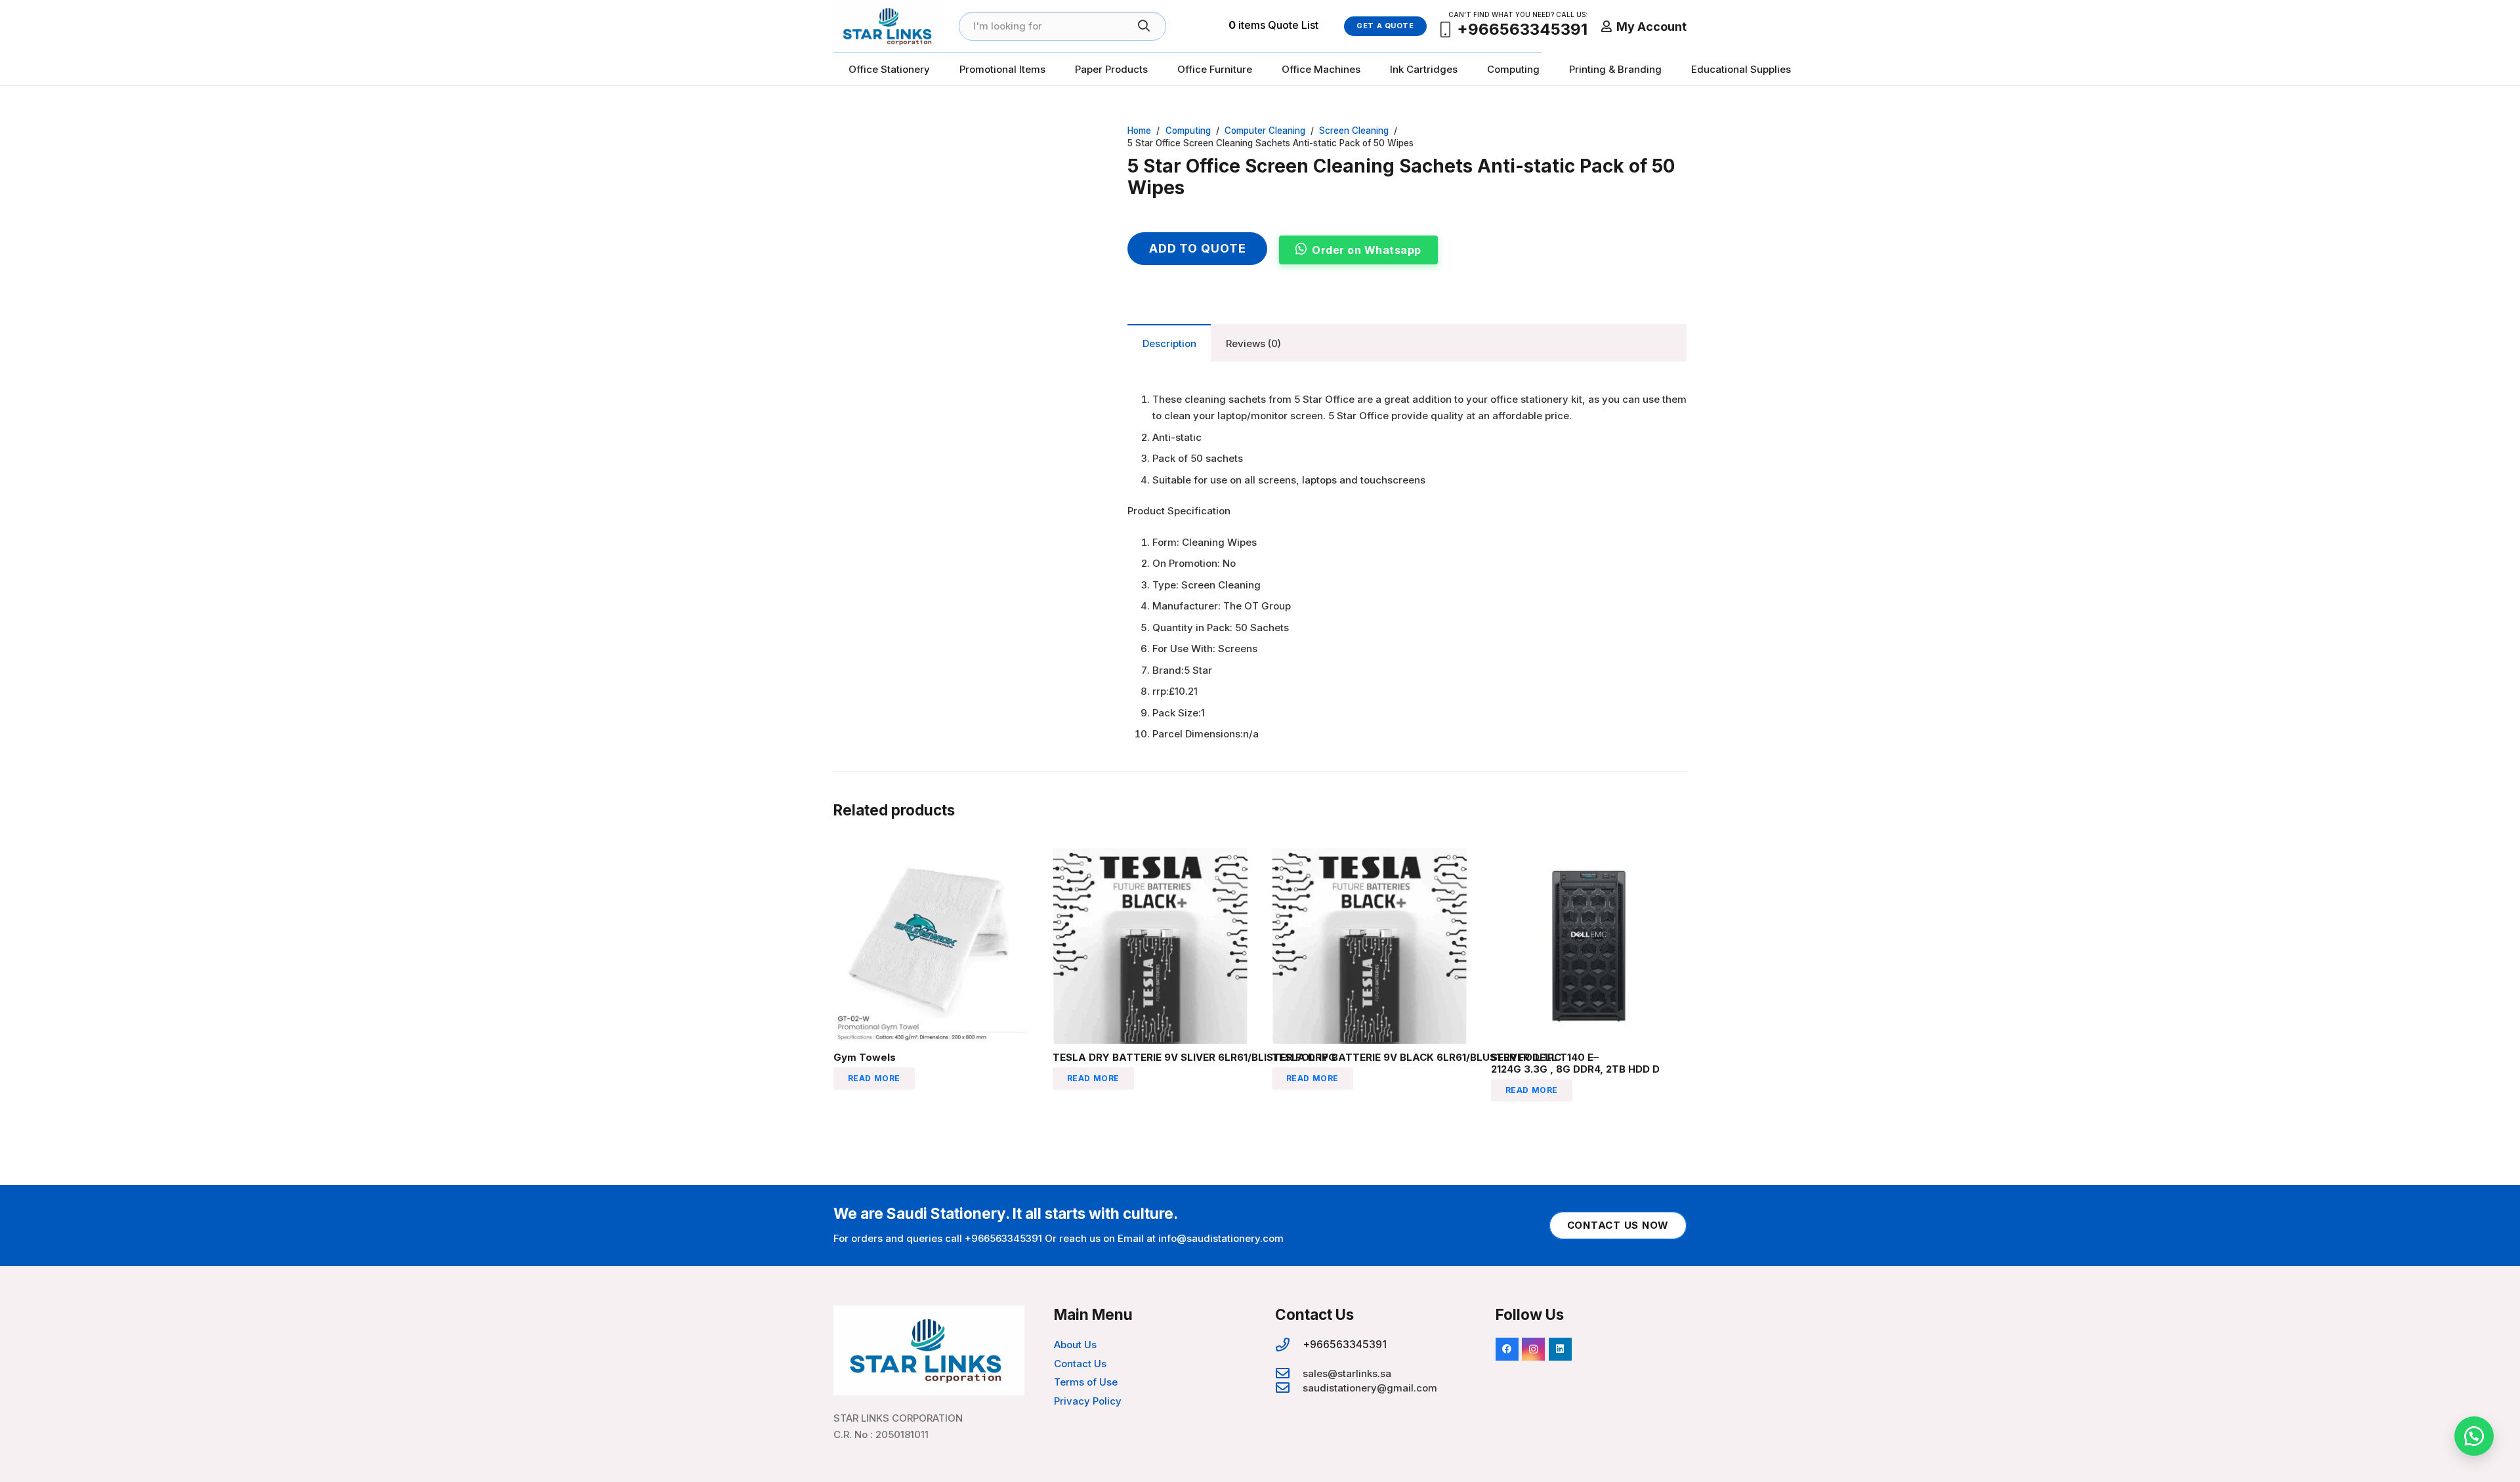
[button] (2474, 1436)
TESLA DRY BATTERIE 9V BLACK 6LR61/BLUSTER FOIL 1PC (1417, 1057)
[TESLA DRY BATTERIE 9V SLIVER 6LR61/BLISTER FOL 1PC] (1150, 856)
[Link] (889, 26)
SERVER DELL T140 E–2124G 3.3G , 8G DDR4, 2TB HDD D (1575, 1063)
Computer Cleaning (1265, 131)
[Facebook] (1507, 1349)
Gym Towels (865, 1057)
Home (1139, 131)
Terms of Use (1086, 1382)
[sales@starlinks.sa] (1289, 1374)
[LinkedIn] (1560, 1349)
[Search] (1144, 26)
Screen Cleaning (1354, 131)
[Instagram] (1533, 1349)
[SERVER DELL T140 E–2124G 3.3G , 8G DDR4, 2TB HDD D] (1589, 856)
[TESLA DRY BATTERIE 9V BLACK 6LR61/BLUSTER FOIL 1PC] (1370, 856)
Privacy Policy (1088, 1401)
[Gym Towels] (931, 856)
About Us (1075, 1345)
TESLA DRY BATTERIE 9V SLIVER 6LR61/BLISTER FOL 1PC (1194, 1057)
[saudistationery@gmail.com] (1289, 1388)
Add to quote (1198, 248)
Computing (1188, 131)
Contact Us (1080, 1364)
